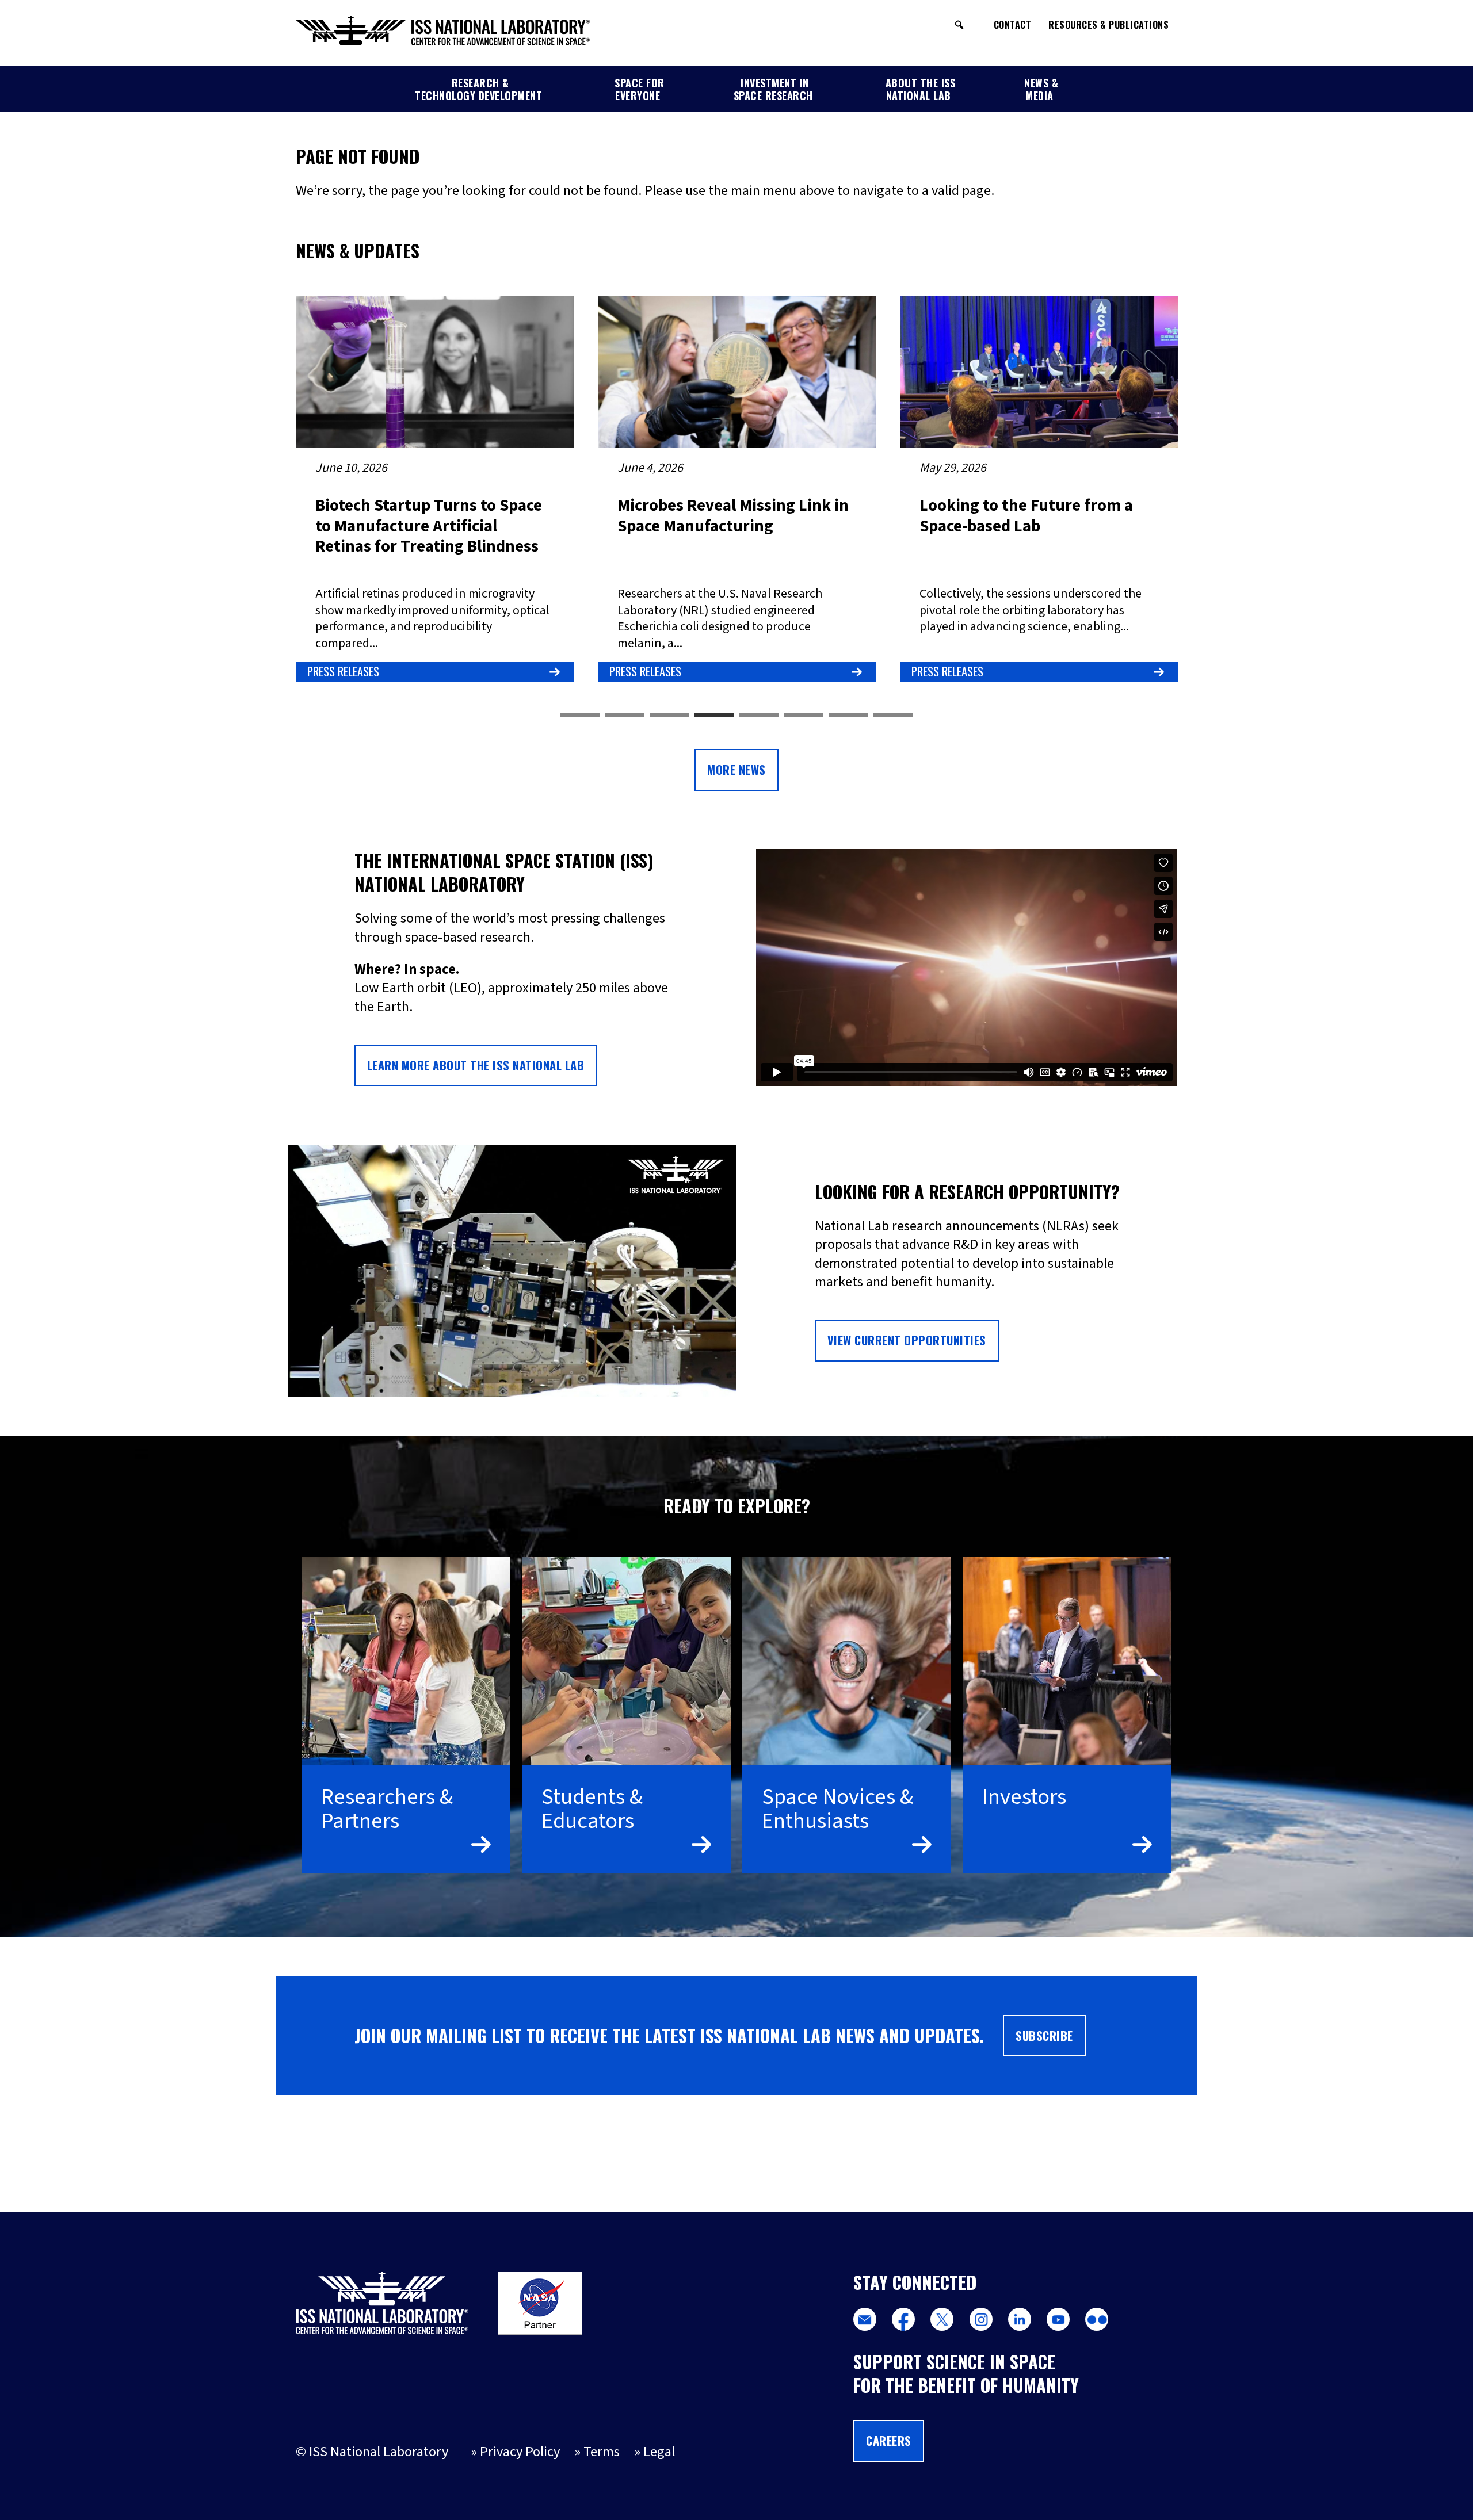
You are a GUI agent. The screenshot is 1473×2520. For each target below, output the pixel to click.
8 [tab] (893, 716)
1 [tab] (580, 716)
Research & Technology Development (478, 89)
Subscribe (1044, 2036)
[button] (959, 25)
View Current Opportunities (907, 1340)
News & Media (1041, 89)
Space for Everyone (640, 89)
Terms (602, 2452)
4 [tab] (714, 716)
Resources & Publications (1108, 25)
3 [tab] (670, 716)
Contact (1013, 25)
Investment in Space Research (773, 89)
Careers (889, 2441)
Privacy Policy (520, 2452)
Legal (659, 2452)
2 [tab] (625, 716)
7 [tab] (849, 716)
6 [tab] (804, 716)
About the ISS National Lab (921, 89)
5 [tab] (759, 716)
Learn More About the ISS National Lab (476, 1065)
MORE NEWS (736, 770)
